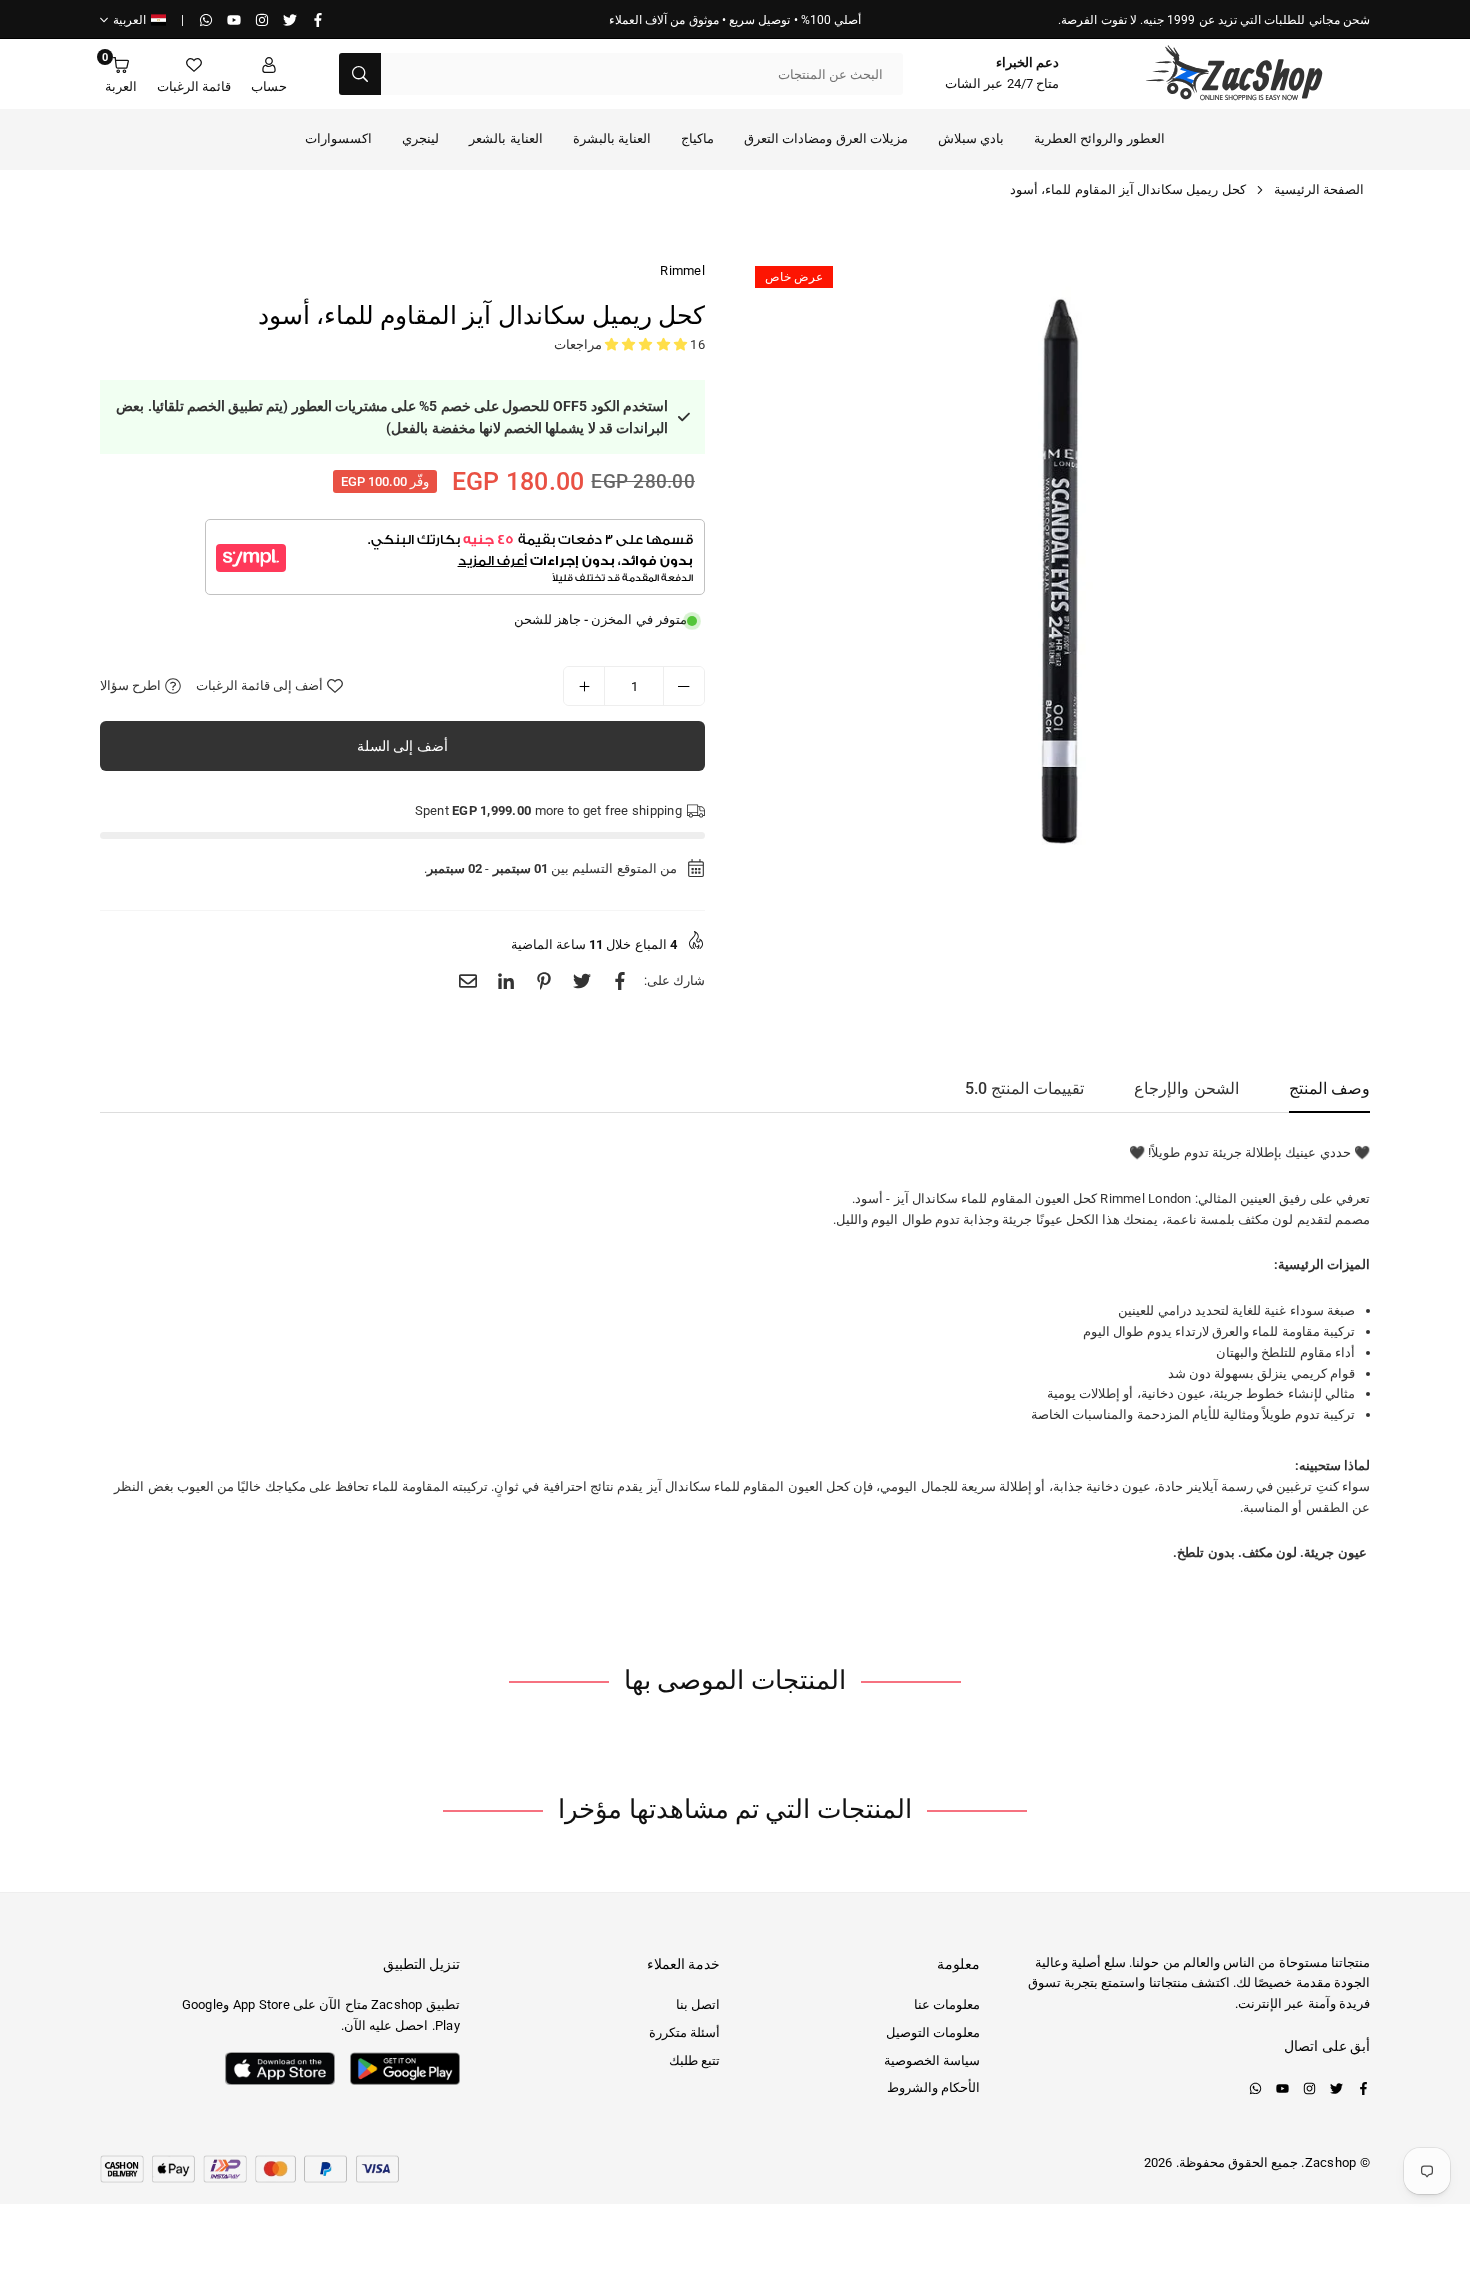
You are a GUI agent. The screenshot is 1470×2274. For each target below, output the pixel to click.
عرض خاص (794, 277)
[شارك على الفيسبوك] (620, 981)
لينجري (420, 138)
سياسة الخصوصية (932, 2060)
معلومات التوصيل (933, 2032)
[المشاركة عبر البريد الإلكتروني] (468, 981)
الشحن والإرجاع (1186, 1088)
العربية (129, 20)
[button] (121, 74)
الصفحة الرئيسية (1319, 189)
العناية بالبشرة (612, 138)
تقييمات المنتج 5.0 (1025, 1088)
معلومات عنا (947, 2004)
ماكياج (697, 138)
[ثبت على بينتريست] (544, 981)
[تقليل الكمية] (684, 686)
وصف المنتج (1329, 1088)
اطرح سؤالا (132, 685)
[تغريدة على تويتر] (582, 981)
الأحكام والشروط (933, 2087)
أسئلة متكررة (684, 2032)
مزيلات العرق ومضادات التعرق (826, 138)
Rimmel (682, 270)
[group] (1060, 571)
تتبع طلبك (694, 2060)
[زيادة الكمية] (584, 686)
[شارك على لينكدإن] (506, 981)
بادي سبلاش (971, 138)
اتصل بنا (698, 2004)
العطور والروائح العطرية (1099, 138)
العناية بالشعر (505, 138)
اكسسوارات (338, 138)
